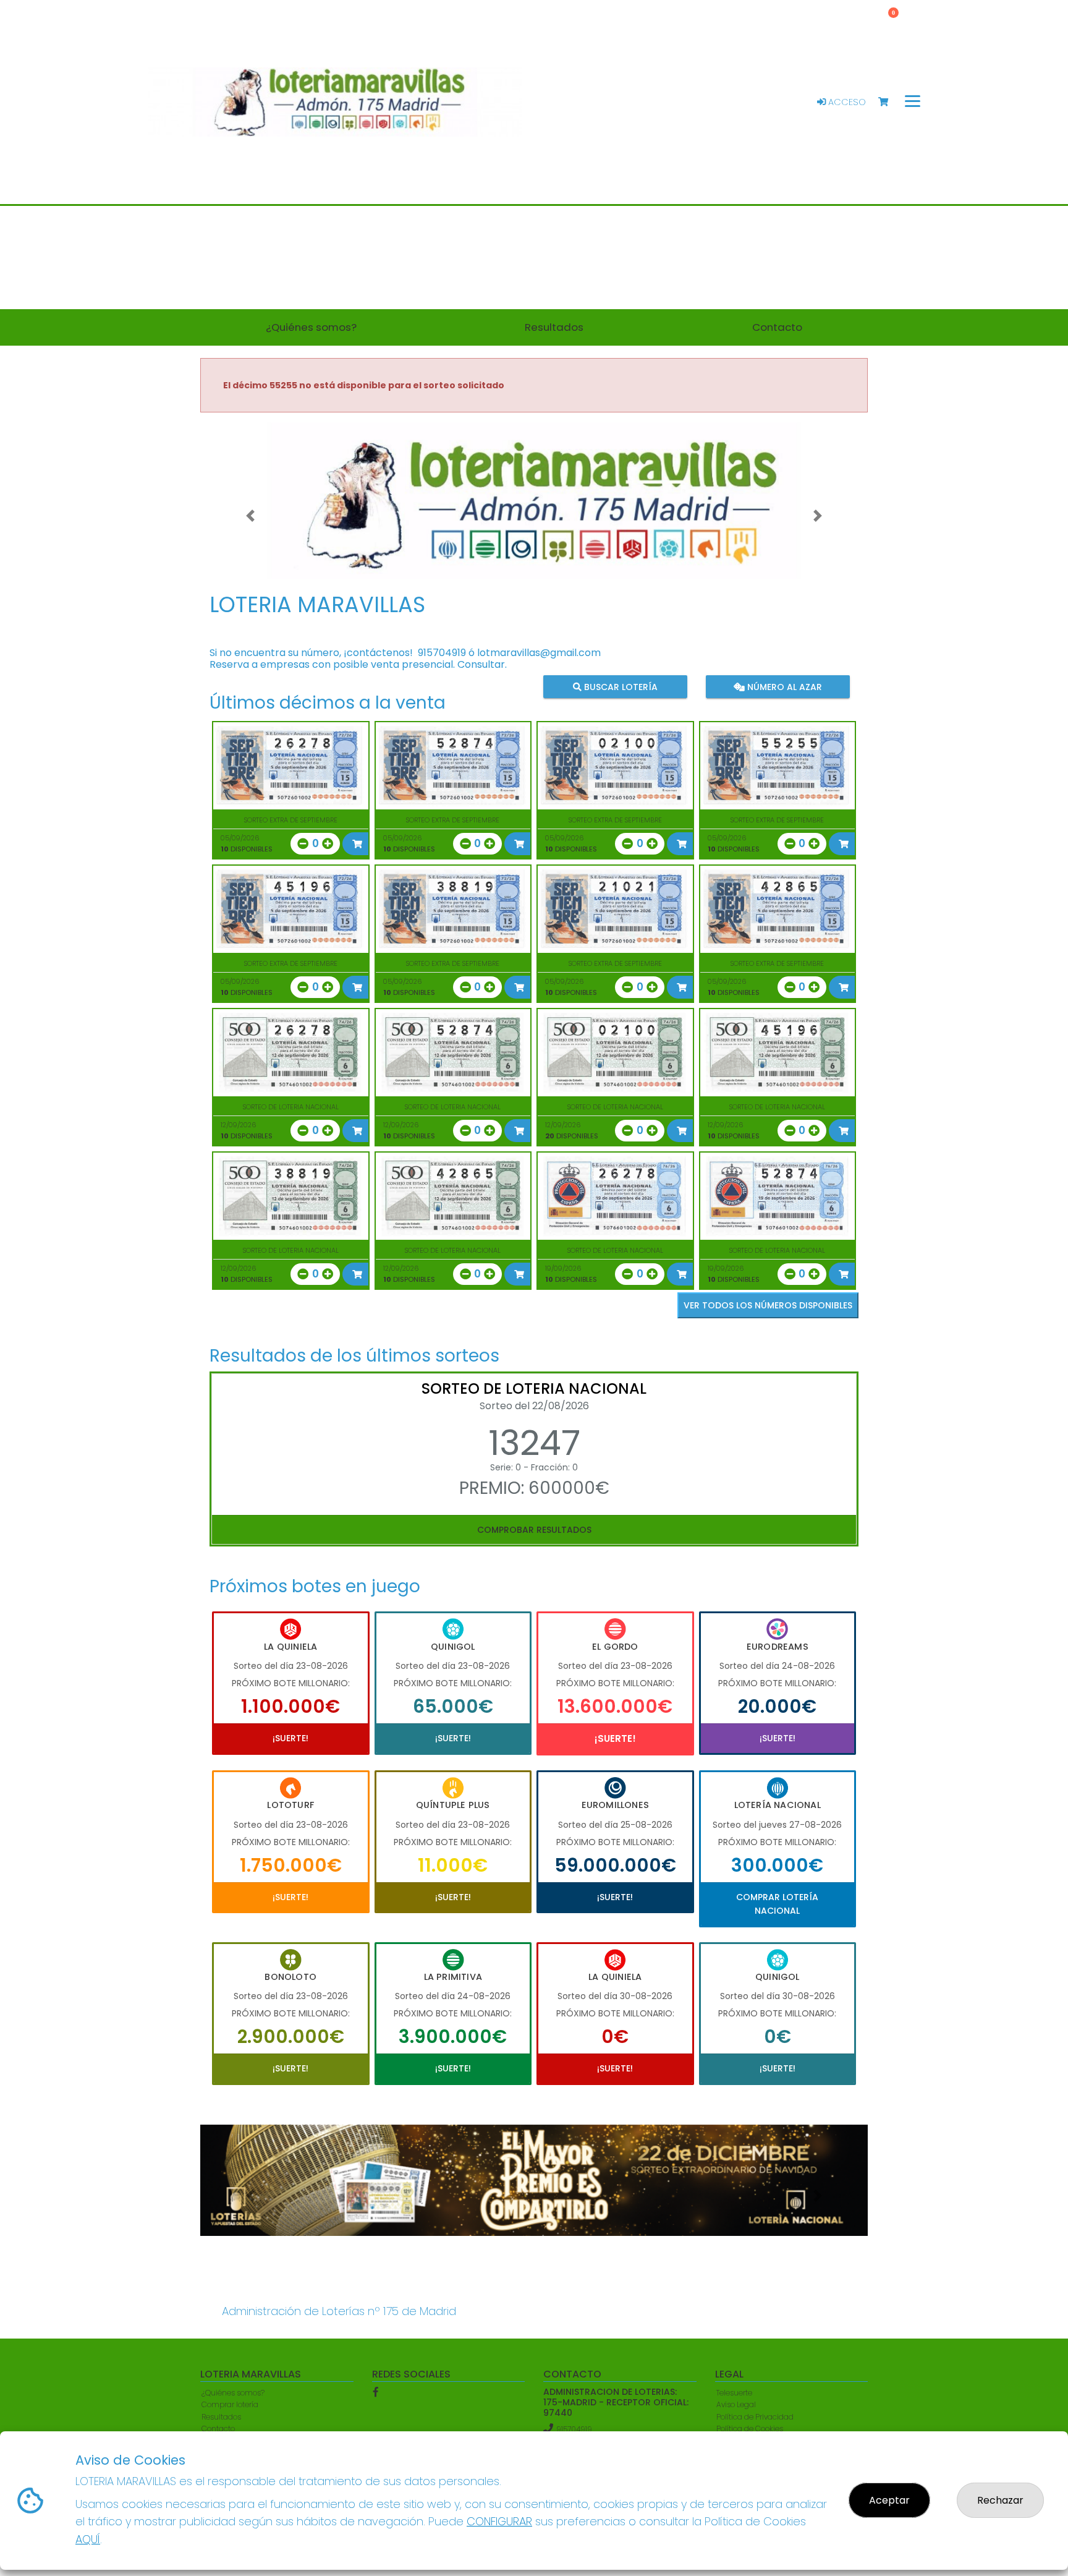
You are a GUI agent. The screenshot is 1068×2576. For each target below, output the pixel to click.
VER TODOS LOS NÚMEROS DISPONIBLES (768, 1305)
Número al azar (783, 686)
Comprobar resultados (534, 1530)
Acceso (846, 102)
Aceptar (889, 2500)
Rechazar (1000, 2500)
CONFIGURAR (499, 2521)
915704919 (442, 653)
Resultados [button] (554, 327)
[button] (250, 516)
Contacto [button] (777, 327)
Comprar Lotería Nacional (777, 1904)
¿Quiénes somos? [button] (311, 327)
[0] (889, 102)
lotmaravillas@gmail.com (539, 653)
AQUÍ (88, 2539)
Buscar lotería (620, 686)
